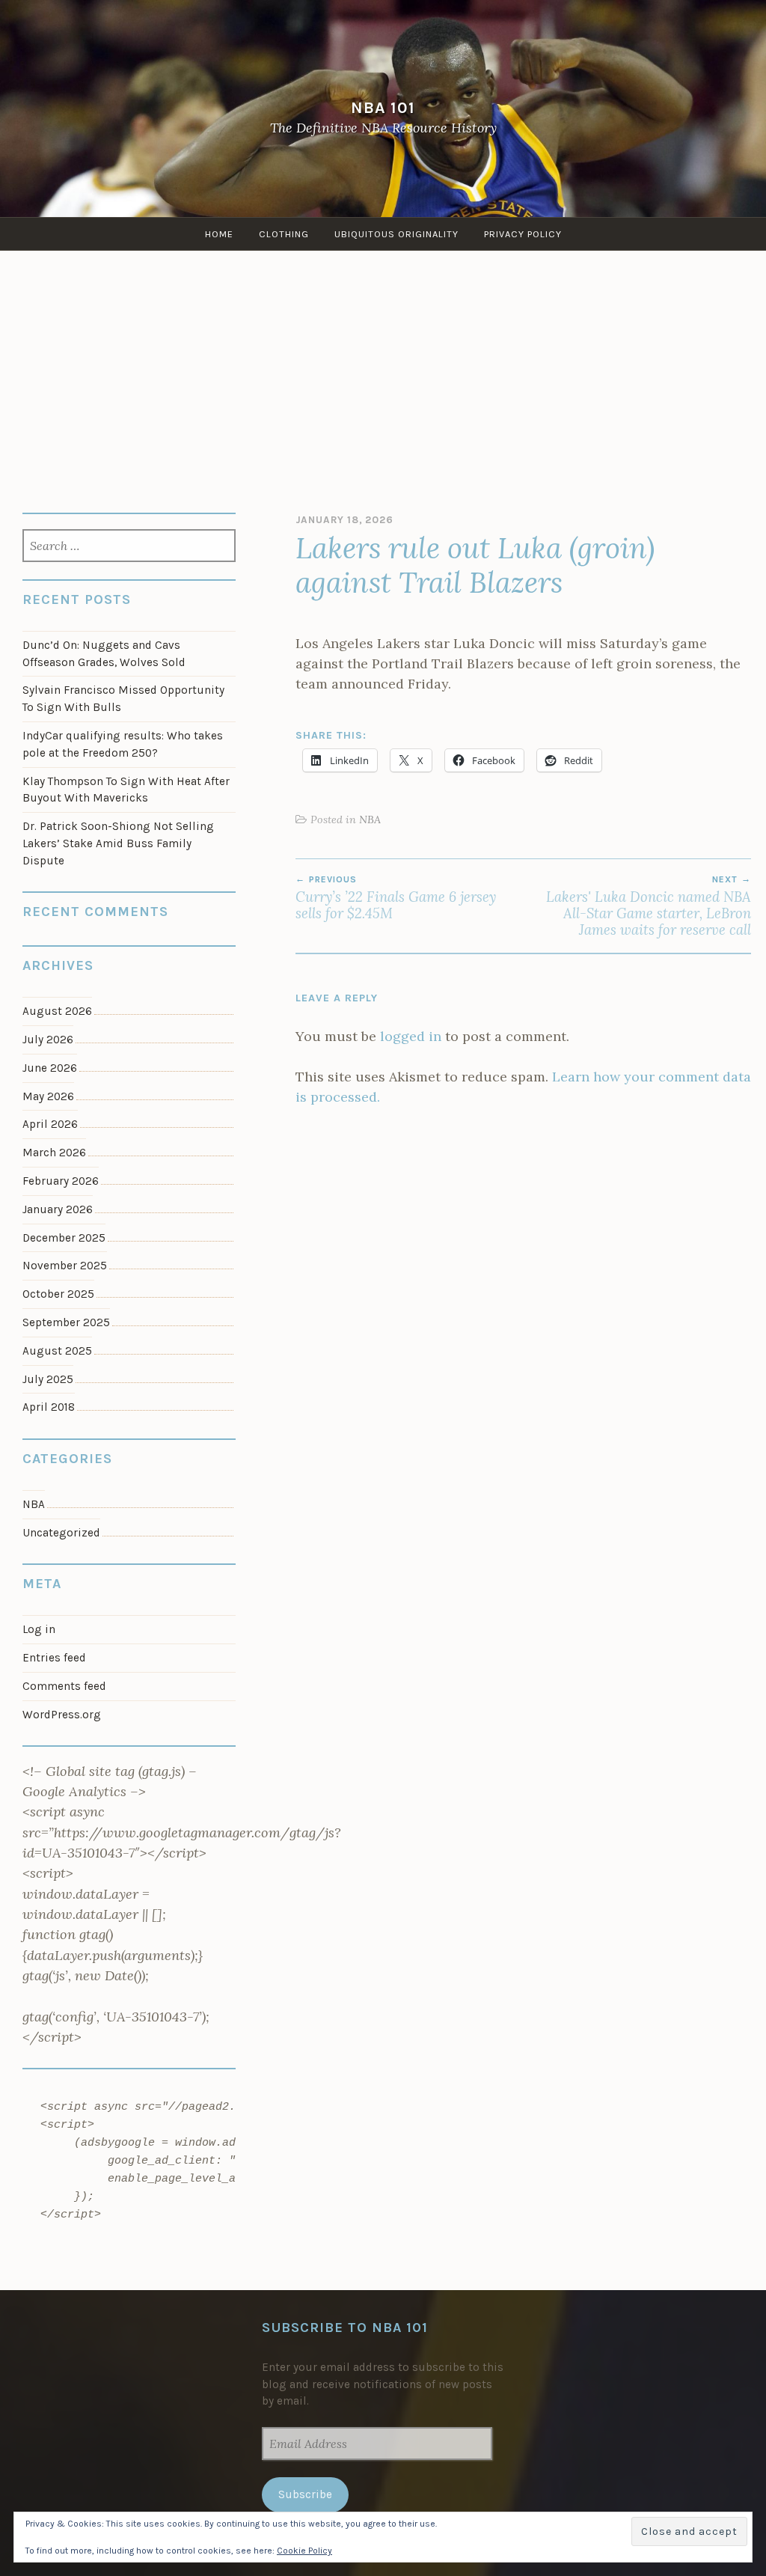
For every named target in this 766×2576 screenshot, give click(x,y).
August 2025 (57, 1351)
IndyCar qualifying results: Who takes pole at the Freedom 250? (123, 744)
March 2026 (54, 1153)
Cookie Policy (304, 2551)
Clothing (284, 234)
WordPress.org (62, 1715)
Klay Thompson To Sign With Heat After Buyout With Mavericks (126, 790)
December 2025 (64, 1238)
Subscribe (305, 2494)
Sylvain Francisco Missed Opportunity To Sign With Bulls (123, 699)
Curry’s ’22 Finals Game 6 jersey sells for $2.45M (396, 898)
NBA (370, 820)
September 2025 (66, 1322)
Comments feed (64, 1686)
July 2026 (48, 1040)
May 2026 (48, 1096)
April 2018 (49, 1407)
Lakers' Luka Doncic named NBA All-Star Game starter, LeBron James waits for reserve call (649, 907)
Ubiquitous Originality (396, 234)
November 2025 (65, 1266)
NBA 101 (383, 107)
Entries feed (54, 1658)
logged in (411, 1036)
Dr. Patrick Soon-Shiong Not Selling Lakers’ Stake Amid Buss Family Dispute (118, 843)
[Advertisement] (383, 363)
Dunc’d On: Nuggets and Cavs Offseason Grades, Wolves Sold (104, 654)
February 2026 (61, 1181)
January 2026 (58, 1209)
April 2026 (50, 1124)
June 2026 (50, 1068)
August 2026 (57, 1011)
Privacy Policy (523, 234)
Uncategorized (61, 1533)
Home (219, 234)
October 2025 (58, 1294)
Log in (39, 1629)
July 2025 (48, 1379)
